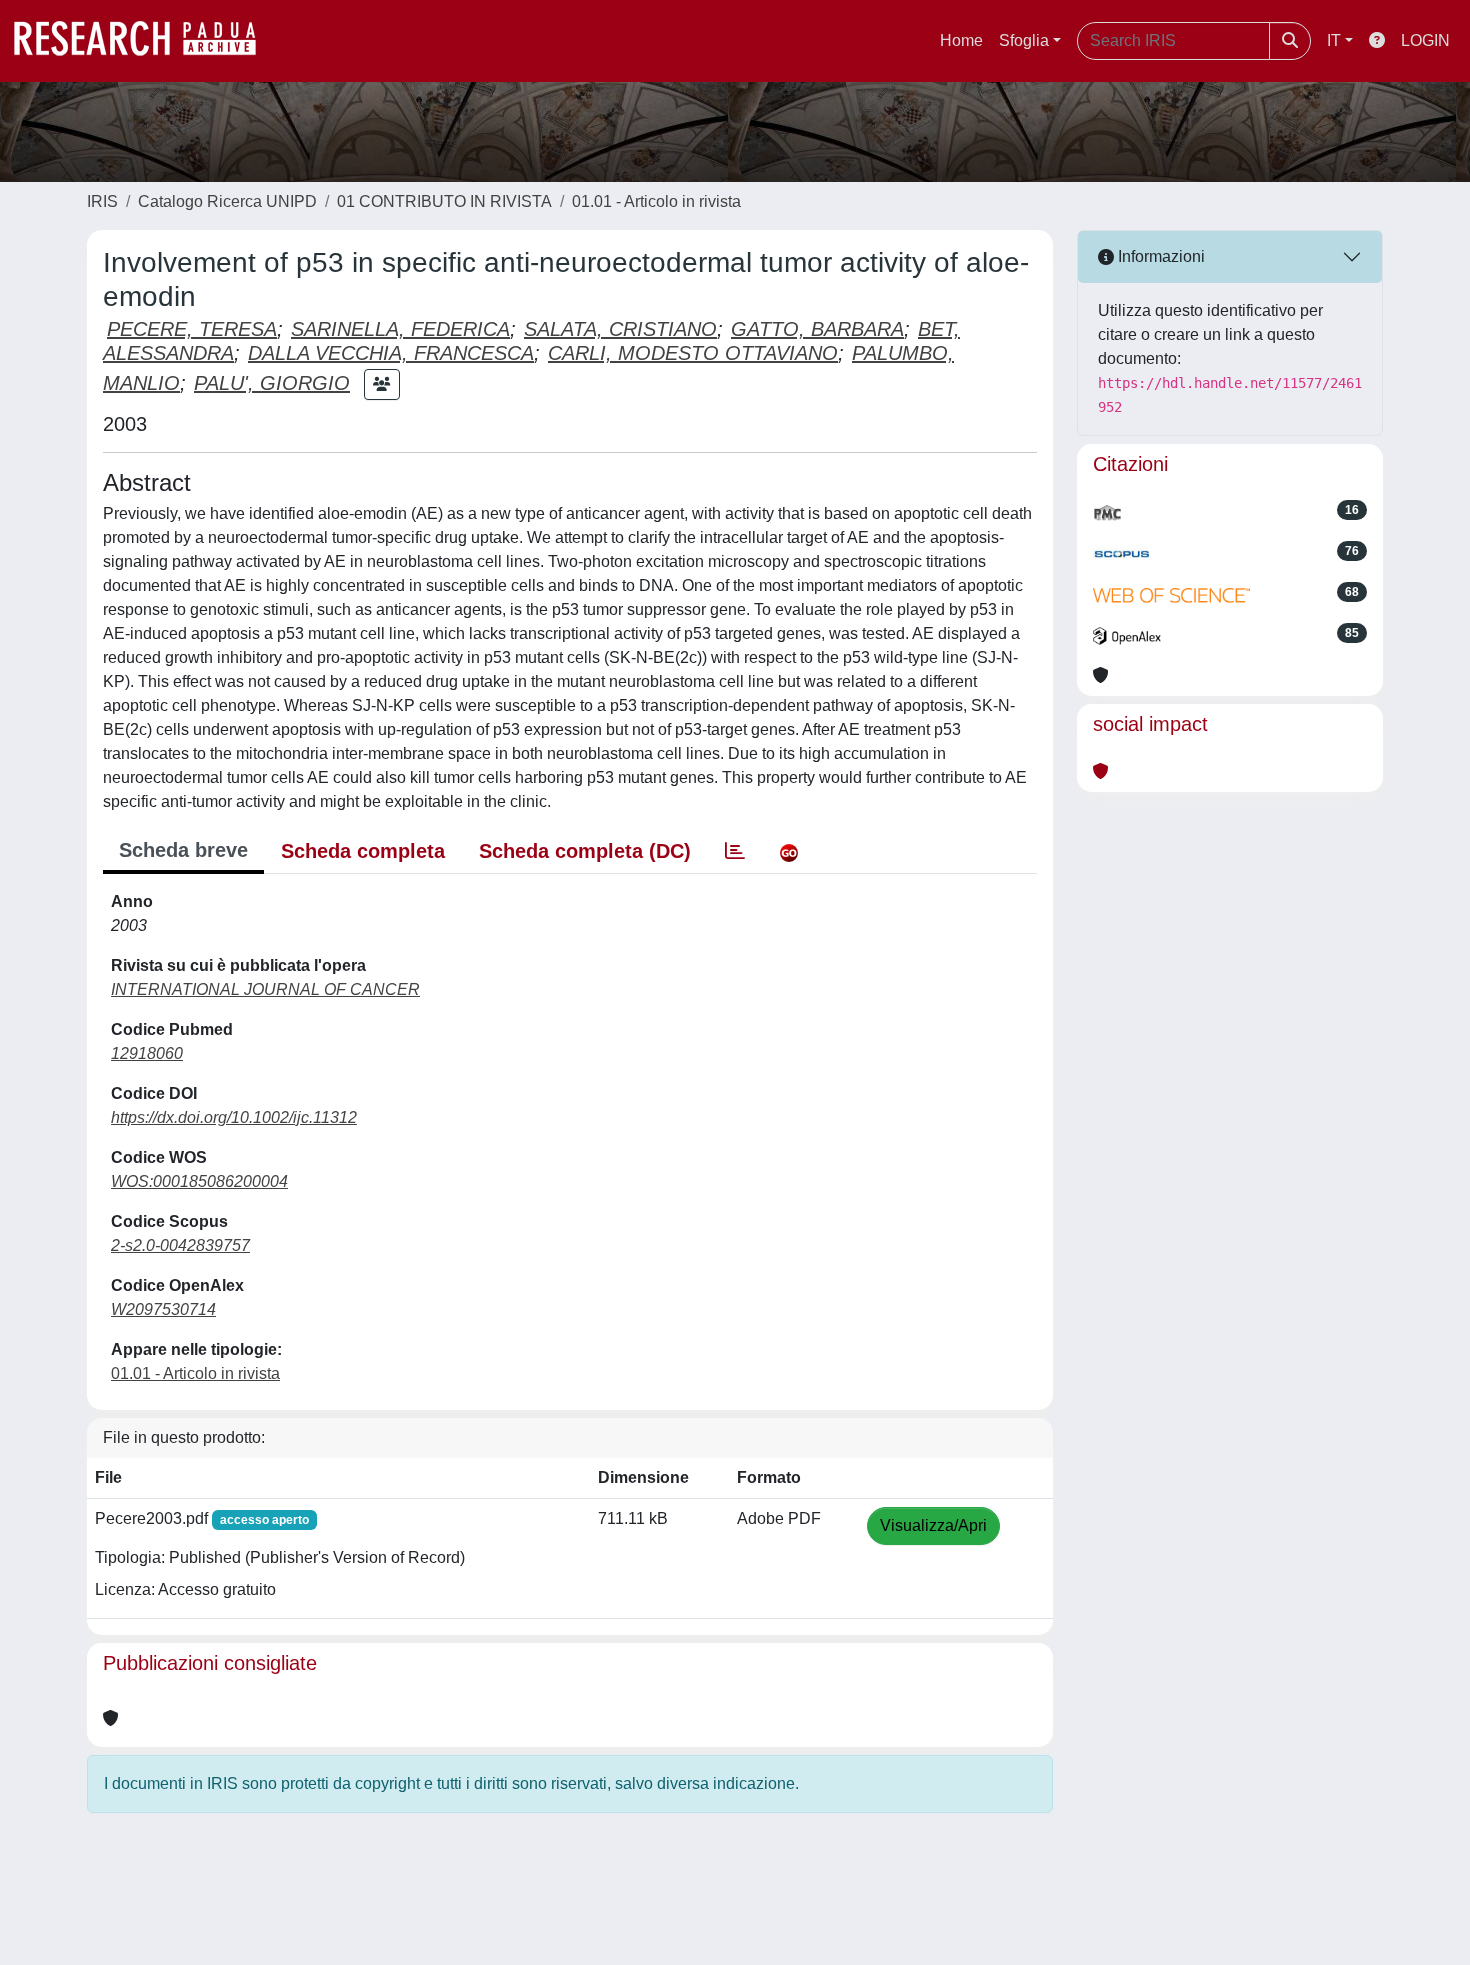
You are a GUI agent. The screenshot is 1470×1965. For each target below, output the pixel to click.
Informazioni (1159, 256)
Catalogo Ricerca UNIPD (227, 201)
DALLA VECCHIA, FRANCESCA (391, 353)
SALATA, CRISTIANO (620, 329)
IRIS (102, 201)
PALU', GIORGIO (272, 383)
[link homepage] (145, 41)
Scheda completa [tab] (363, 851)
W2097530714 (163, 1309)
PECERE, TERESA (192, 329)
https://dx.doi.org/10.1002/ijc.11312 (234, 1117)
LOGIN (1425, 40)
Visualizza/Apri (933, 1525)
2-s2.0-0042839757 (180, 1245)
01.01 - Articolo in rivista (656, 201)
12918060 (147, 1053)
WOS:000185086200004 (199, 1181)
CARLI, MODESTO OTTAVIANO (693, 353)
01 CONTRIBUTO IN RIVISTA (444, 201)
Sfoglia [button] (1024, 40)
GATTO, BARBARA (817, 329)
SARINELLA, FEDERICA (400, 329)
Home (961, 40)
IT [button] (1334, 40)
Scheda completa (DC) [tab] (585, 851)
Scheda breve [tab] (183, 850)
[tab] (735, 851)
